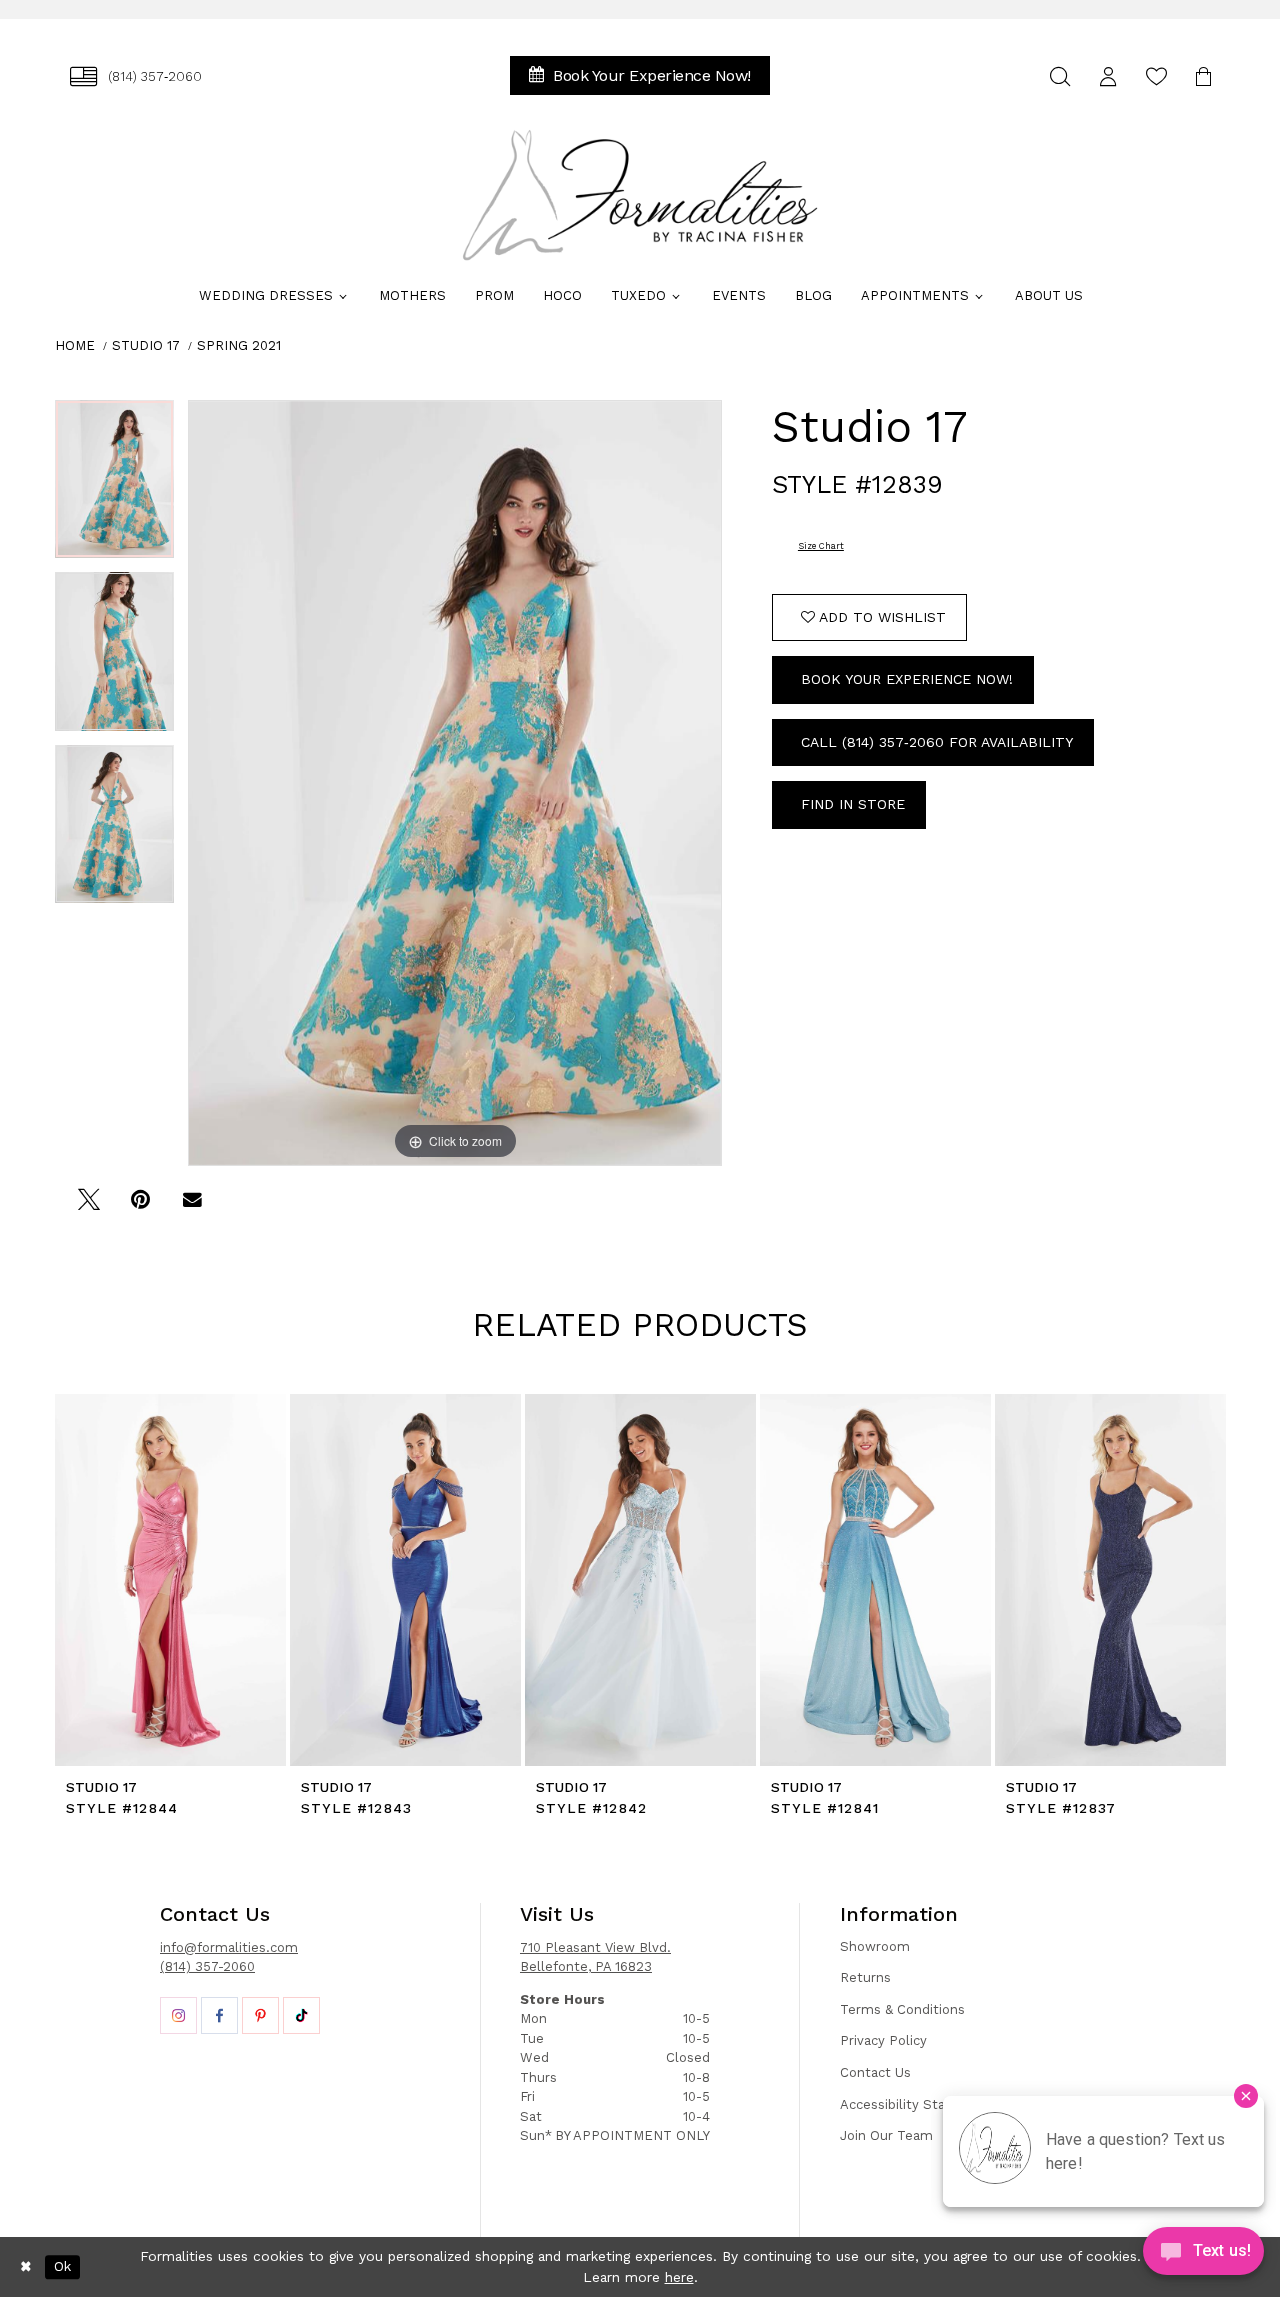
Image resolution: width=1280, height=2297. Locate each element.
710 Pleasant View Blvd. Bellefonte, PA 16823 (595, 1957)
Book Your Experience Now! (907, 679)
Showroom (875, 1946)
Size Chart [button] (821, 546)
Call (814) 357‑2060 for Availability (937, 742)
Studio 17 (146, 345)
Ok (62, 2267)
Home (75, 345)
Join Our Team (886, 2135)
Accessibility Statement (917, 2104)
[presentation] (170, 1580)
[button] (1108, 76)
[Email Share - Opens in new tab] (192, 1206)
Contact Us (875, 2072)
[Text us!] (1203, 2256)
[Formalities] (640, 195)
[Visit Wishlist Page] (1156, 76)
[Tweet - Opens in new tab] (88, 1206)
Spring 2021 (239, 345)
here (679, 2277)
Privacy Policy (883, 2040)
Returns (865, 1977)
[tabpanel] (114, 486)
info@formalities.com (229, 1947)
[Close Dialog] (26, 2267)
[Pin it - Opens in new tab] (140, 1206)
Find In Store (853, 804)
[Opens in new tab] (178, 2015)
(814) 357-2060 (207, 1966)
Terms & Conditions (902, 2009)
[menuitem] (136, 76)
